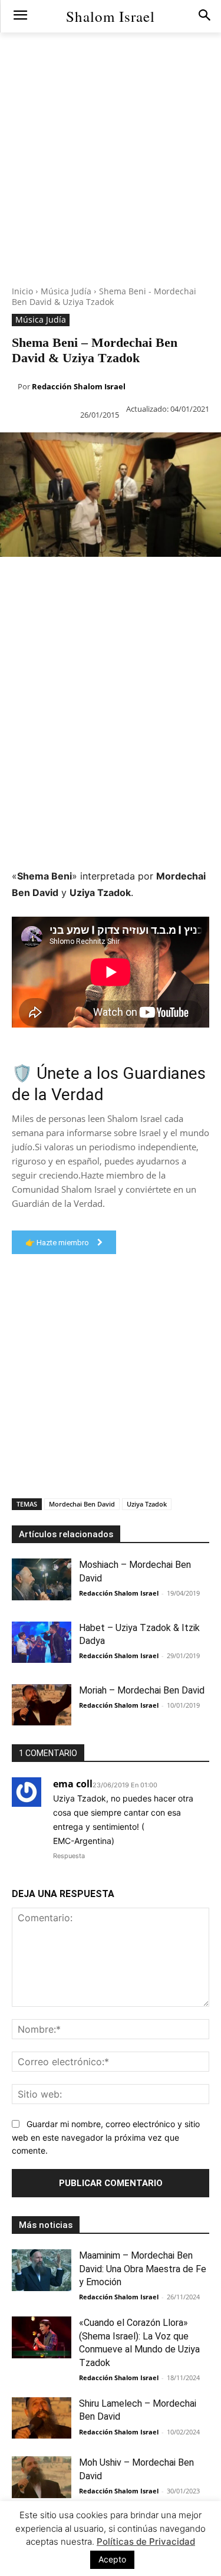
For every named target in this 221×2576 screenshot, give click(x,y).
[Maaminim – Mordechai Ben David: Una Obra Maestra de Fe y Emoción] (42, 2270)
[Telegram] (202, 580)
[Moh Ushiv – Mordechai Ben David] (42, 2477)
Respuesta (69, 1856)
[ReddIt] (147, 580)
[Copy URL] (12, 608)
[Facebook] (12, 580)
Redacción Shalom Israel (79, 386)
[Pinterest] (66, 580)
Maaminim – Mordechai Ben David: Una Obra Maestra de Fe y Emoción (143, 2269)
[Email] (174, 580)
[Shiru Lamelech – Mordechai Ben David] (42, 2418)
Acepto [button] (112, 2559)
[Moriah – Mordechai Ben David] (42, 1705)
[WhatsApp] (93, 580)
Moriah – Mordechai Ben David (142, 1690)
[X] (39, 580)
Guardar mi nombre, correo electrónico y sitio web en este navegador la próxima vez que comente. (106, 2137)
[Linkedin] (120, 580)
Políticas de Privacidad (146, 2541)
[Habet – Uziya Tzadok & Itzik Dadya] (42, 1642)
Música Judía (66, 291)
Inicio (22, 291)
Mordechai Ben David (82, 1504)
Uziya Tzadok (147, 1504)
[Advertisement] (111, 175)
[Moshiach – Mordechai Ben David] (42, 1579)
